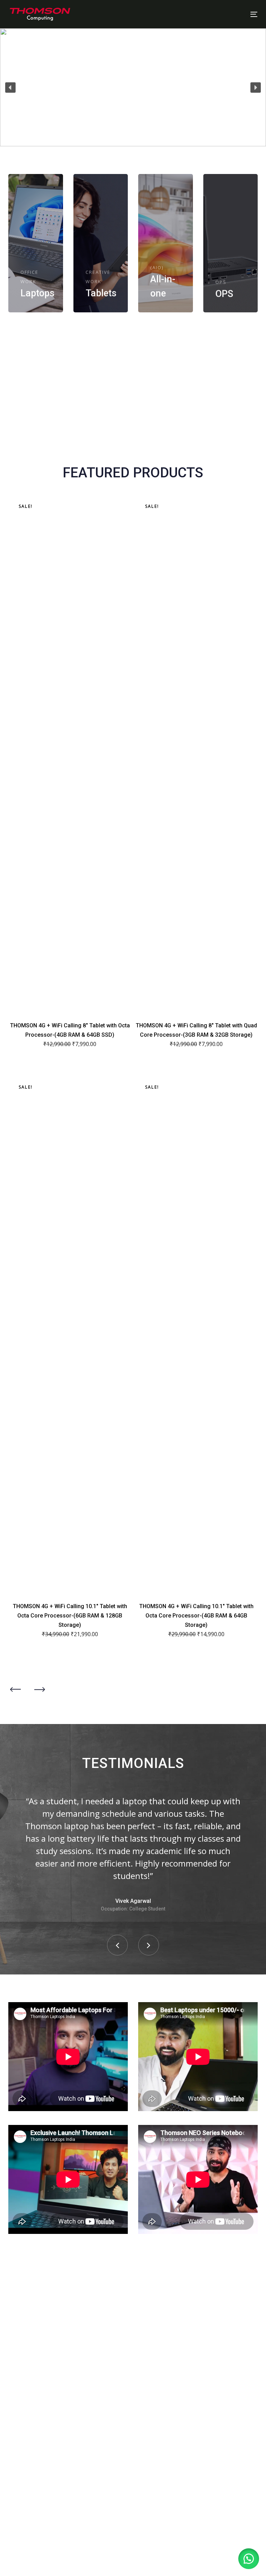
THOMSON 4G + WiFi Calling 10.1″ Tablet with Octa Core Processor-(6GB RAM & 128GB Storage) (70, 1616)
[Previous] (15, 1689)
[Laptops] (36, 243)
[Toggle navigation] (216, 14)
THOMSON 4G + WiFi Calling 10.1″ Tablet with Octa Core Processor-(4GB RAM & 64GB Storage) (196, 1616)
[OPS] (231, 243)
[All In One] (166, 243)
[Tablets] (101, 243)
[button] (10, 88)
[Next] (39, 1689)
